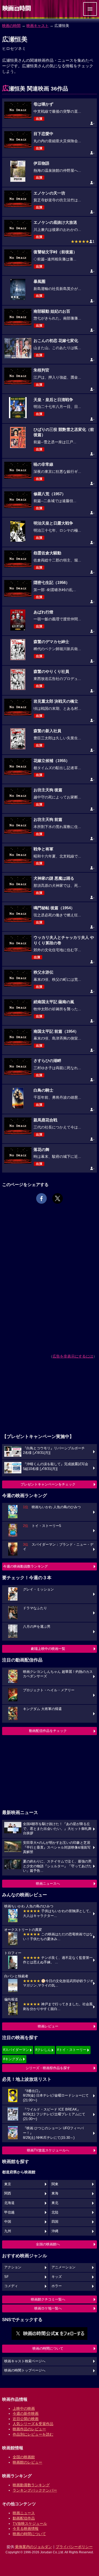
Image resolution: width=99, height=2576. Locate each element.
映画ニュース (24, 2513)
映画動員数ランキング (31, 2485)
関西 (8, 2193)
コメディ (11, 2286)
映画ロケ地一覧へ (48, 2308)
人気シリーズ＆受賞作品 (33, 2424)
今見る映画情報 (26, 2529)
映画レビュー (48, 2026)
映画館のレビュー (27, 2462)
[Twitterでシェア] (58, 1198)
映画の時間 (11, 26)
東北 (55, 2203)
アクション (13, 2267)
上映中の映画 (24, 2408)
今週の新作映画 (26, 2413)
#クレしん (43, 2050)
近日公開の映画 (26, 2419)
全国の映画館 (24, 2457)
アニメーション (63, 2267)
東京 (8, 2184)
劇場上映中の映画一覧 (48, 1649)
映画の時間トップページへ (25, 2370)
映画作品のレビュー (29, 2429)
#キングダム (13, 2059)
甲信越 (9, 2212)
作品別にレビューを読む (33, 2434)
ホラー (57, 2286)
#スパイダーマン (16, 2050)
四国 (55, 2222)
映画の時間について (48, 2348)
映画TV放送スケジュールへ (48, 2150)
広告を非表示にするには (73, 1356)
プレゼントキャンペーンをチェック (48, 1484)
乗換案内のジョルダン (34, 2547)
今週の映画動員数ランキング (25, 1566)
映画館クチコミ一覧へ (48, 2299)
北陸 (55, 2212)
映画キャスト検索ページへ (25, 2361)
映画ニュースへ (48, 1884)
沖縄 (55, 2231)
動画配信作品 (24, 2518)
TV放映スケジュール (30, 2523)
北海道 (9, 2203)
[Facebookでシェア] (41, 1198)
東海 (55, 2193)
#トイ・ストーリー (72, 2050)
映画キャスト (37, 26)
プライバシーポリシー (74, 2547)
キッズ (57, 2277)
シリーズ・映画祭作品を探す (48, 2068)
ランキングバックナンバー (35, 2490)
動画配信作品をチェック (48, 1731)
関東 (55, 2184)
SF (6, 2277)
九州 (8, 2231)
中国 (8, 2222)
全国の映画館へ (48, 2244)
